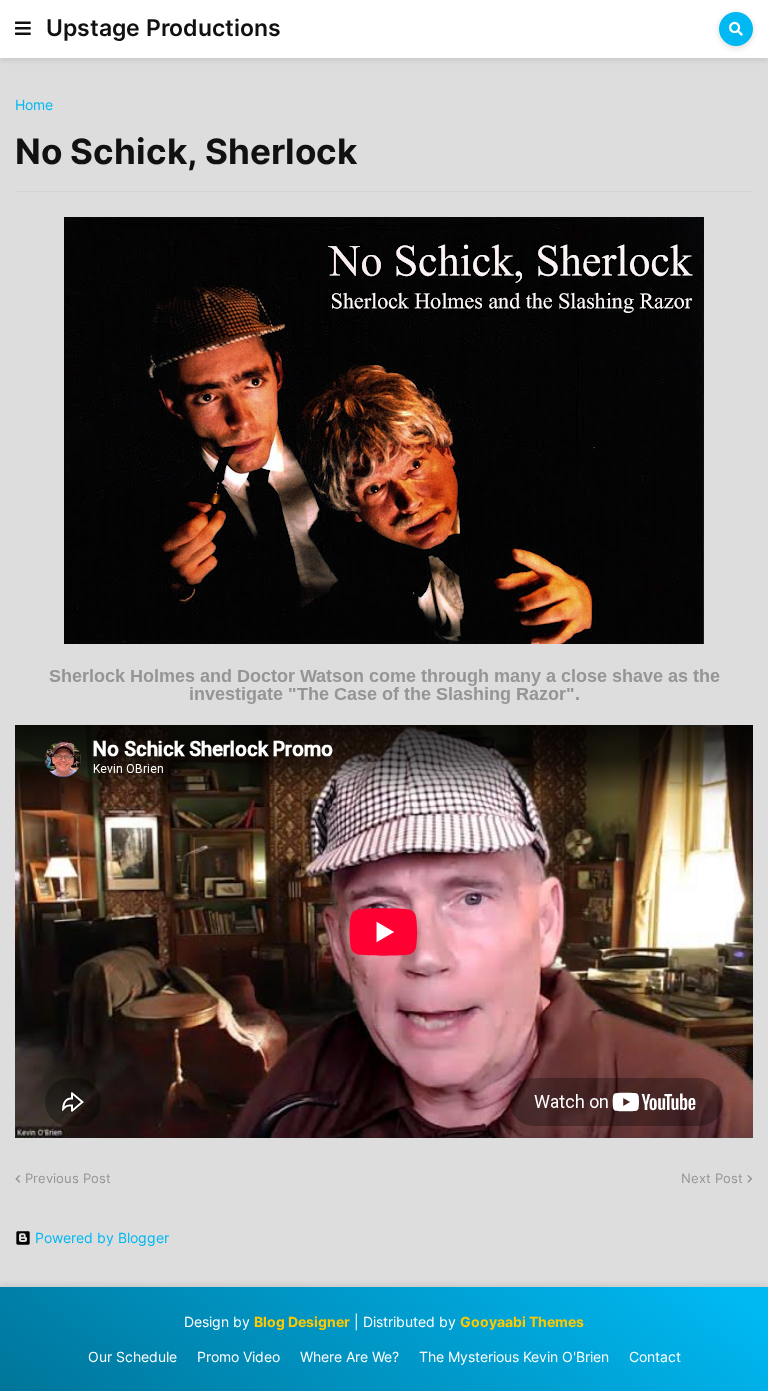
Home (34, 105)
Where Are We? (349, 1356)
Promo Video (238, 1356)
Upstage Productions (163, 28)
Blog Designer (302, 1321)
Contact (655, 1356)
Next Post (712, 1178)
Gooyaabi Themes (522, 1321)
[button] (23, 29)
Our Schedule (132, 1356)
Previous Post (68, 1178)
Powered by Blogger (102, 1238)
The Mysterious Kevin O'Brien (514, 1356)
